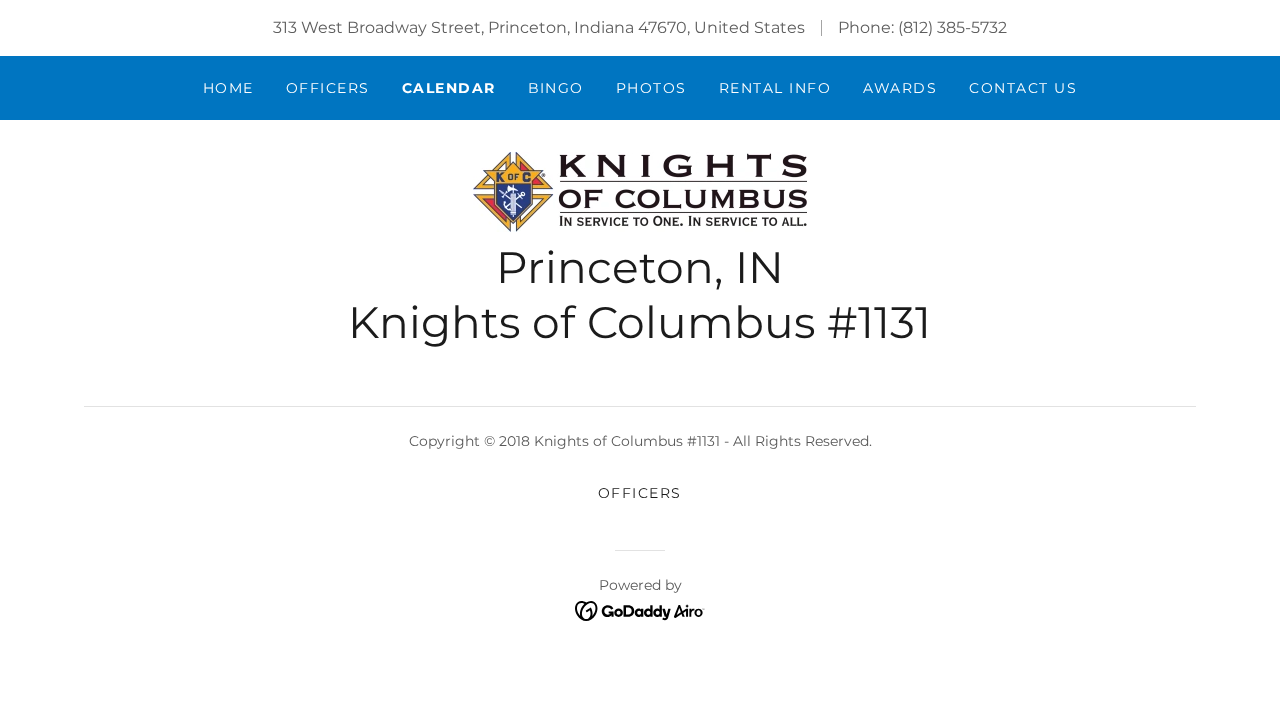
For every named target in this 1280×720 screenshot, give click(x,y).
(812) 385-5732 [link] (952, 27)
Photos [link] (651, 88)
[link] (640, 190)
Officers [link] (328, 88)
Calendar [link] (449, 88)
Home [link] (228, 88)
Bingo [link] (556, 88)
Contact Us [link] (1023, 88)
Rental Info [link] (775, 88)
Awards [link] (900, 88)
